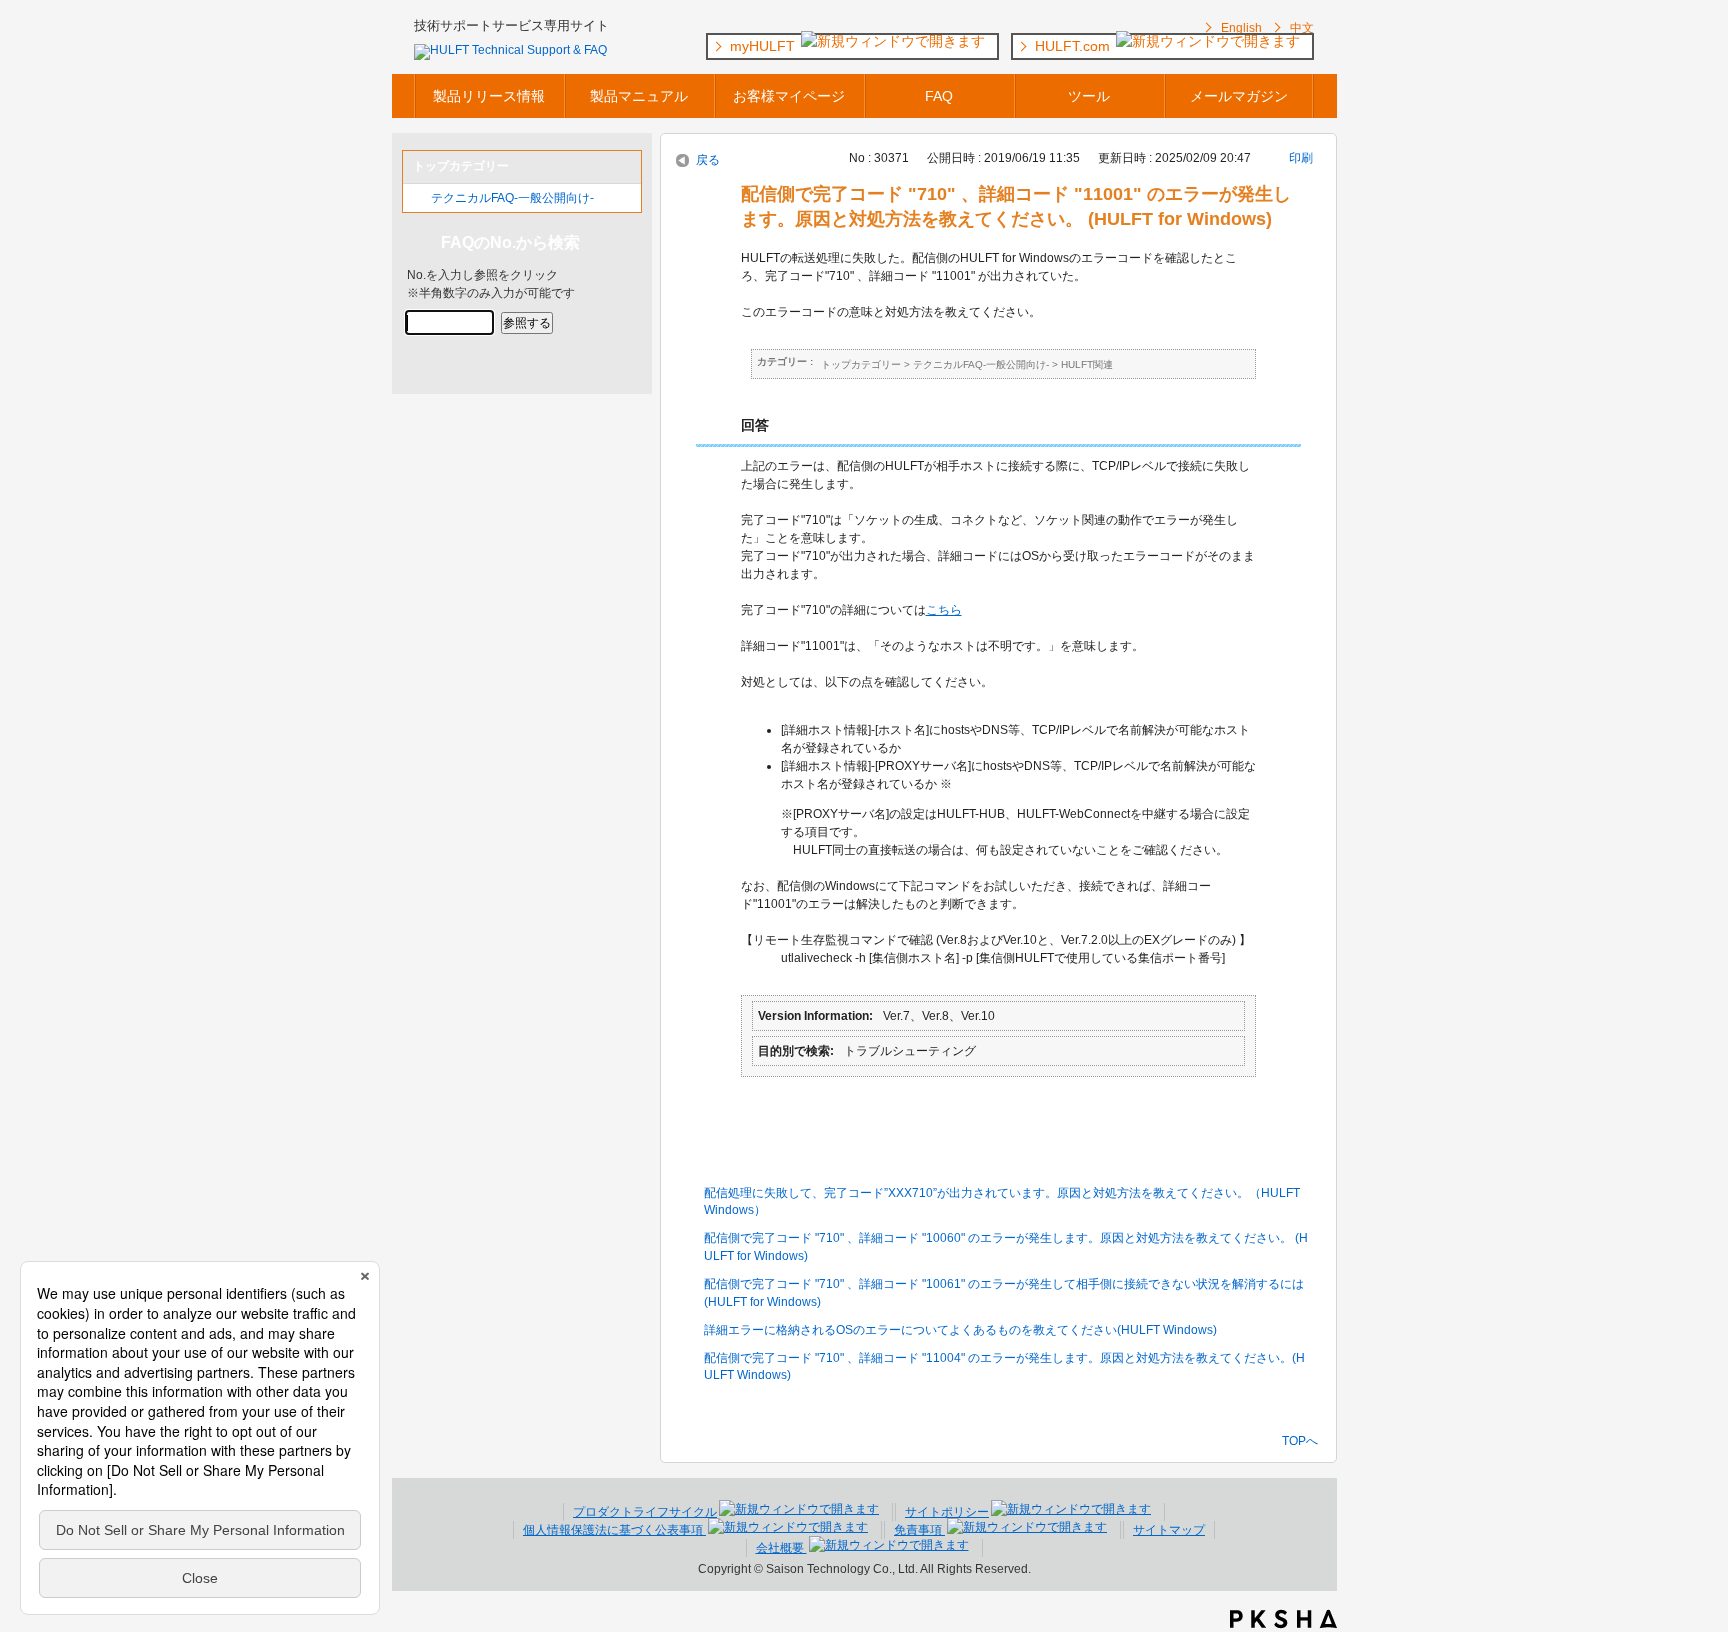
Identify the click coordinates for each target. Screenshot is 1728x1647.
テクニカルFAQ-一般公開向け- (512, 198)
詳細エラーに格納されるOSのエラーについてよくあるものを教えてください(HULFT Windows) (960, 1330)
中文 (1302, 28)
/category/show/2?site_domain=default (417, 198)
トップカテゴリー (861, 364)
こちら (944, 610)
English (1241, 28)
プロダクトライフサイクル (645, 1512)
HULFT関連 (1087, 364)
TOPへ (1300, 1440)
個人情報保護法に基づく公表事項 (614, 1530)
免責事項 (919, 1530)
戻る (708, 160)
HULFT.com (1074, 46)
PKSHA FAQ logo (1283, 1619)
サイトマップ (1169, 1530)
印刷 (1301, 158)
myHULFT (764, 46)
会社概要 (781, 1548)
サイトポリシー (947, 1512)
